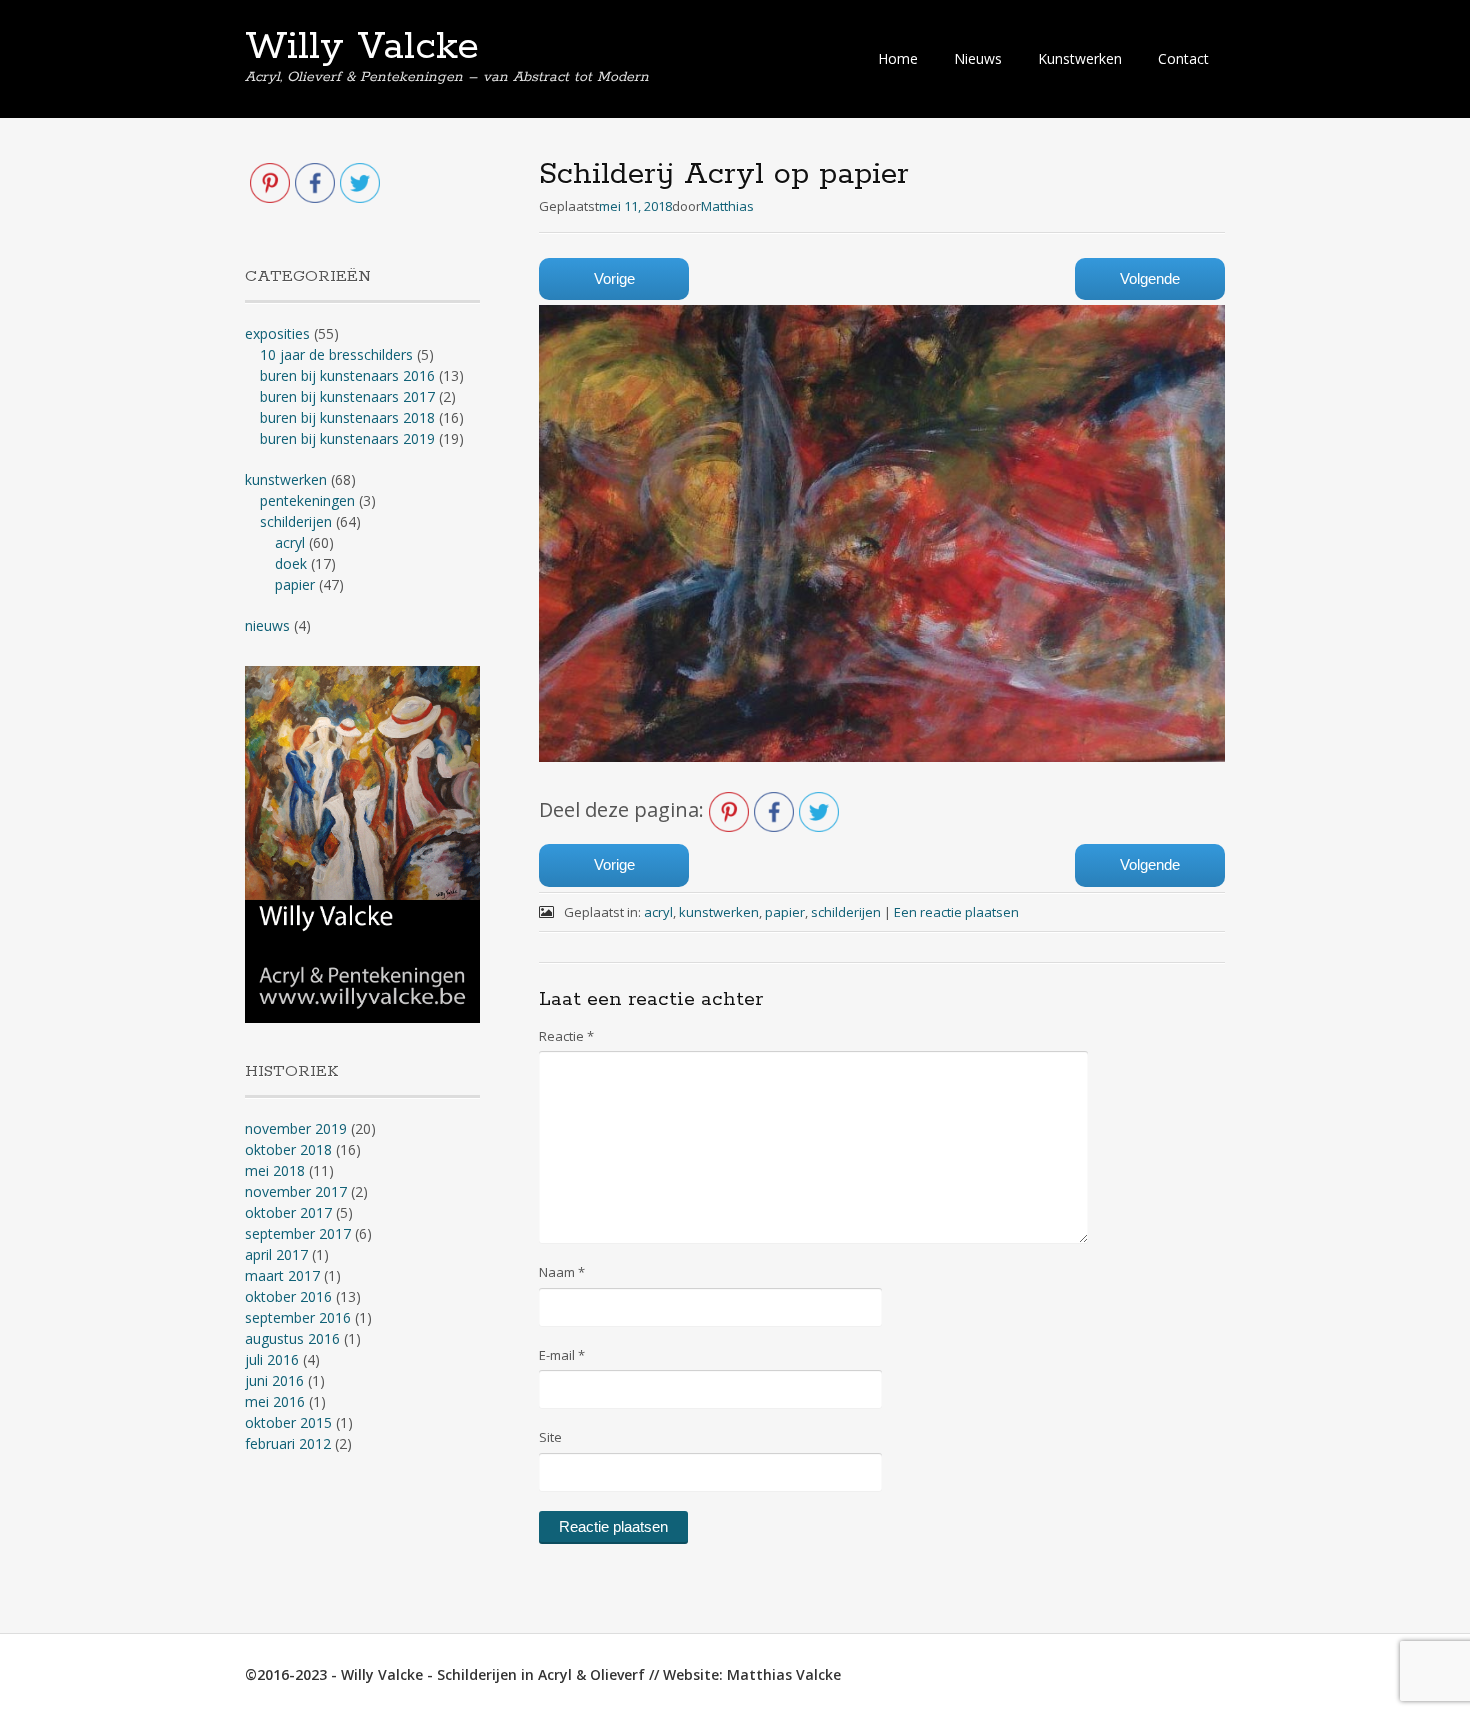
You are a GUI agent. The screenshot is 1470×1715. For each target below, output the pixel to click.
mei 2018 (275, 1170)
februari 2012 (288, 1443)
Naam (562, 1272)
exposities (277, 333)
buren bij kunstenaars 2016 (347, 375)
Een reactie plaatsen (956, 912)
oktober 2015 (288, 1422)
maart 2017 (282, 1275)
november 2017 (296, 1191)
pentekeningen (307, 500)
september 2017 (298, 1233)
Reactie (566, 1036)
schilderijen (846, 912)
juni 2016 (274, 1380)
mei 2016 (275, 1401)
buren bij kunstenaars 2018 (347, 417)
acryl (658, 912)
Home (898, 58)
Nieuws (978, 58)
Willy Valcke (362, 47)
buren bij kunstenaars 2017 (347, 396)
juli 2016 (272, 1359)
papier (785, 912)
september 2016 (298, 1317)
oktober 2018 (288, 1149)
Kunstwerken (1080, 58)
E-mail (562, 1355)
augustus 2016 (292, 1338)
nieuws (267, 625)
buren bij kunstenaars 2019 (347, 438)
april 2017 (276, 1254)
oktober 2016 (288, 1296)
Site (550, 1437)
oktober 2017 (288, 1212)
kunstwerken (719, 912)
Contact (1183, 58)
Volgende (1150, 278)
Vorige (614, 278)
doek (291, 563)
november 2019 (296, 1128)
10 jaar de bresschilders (336, 354)
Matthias (727, 206)
